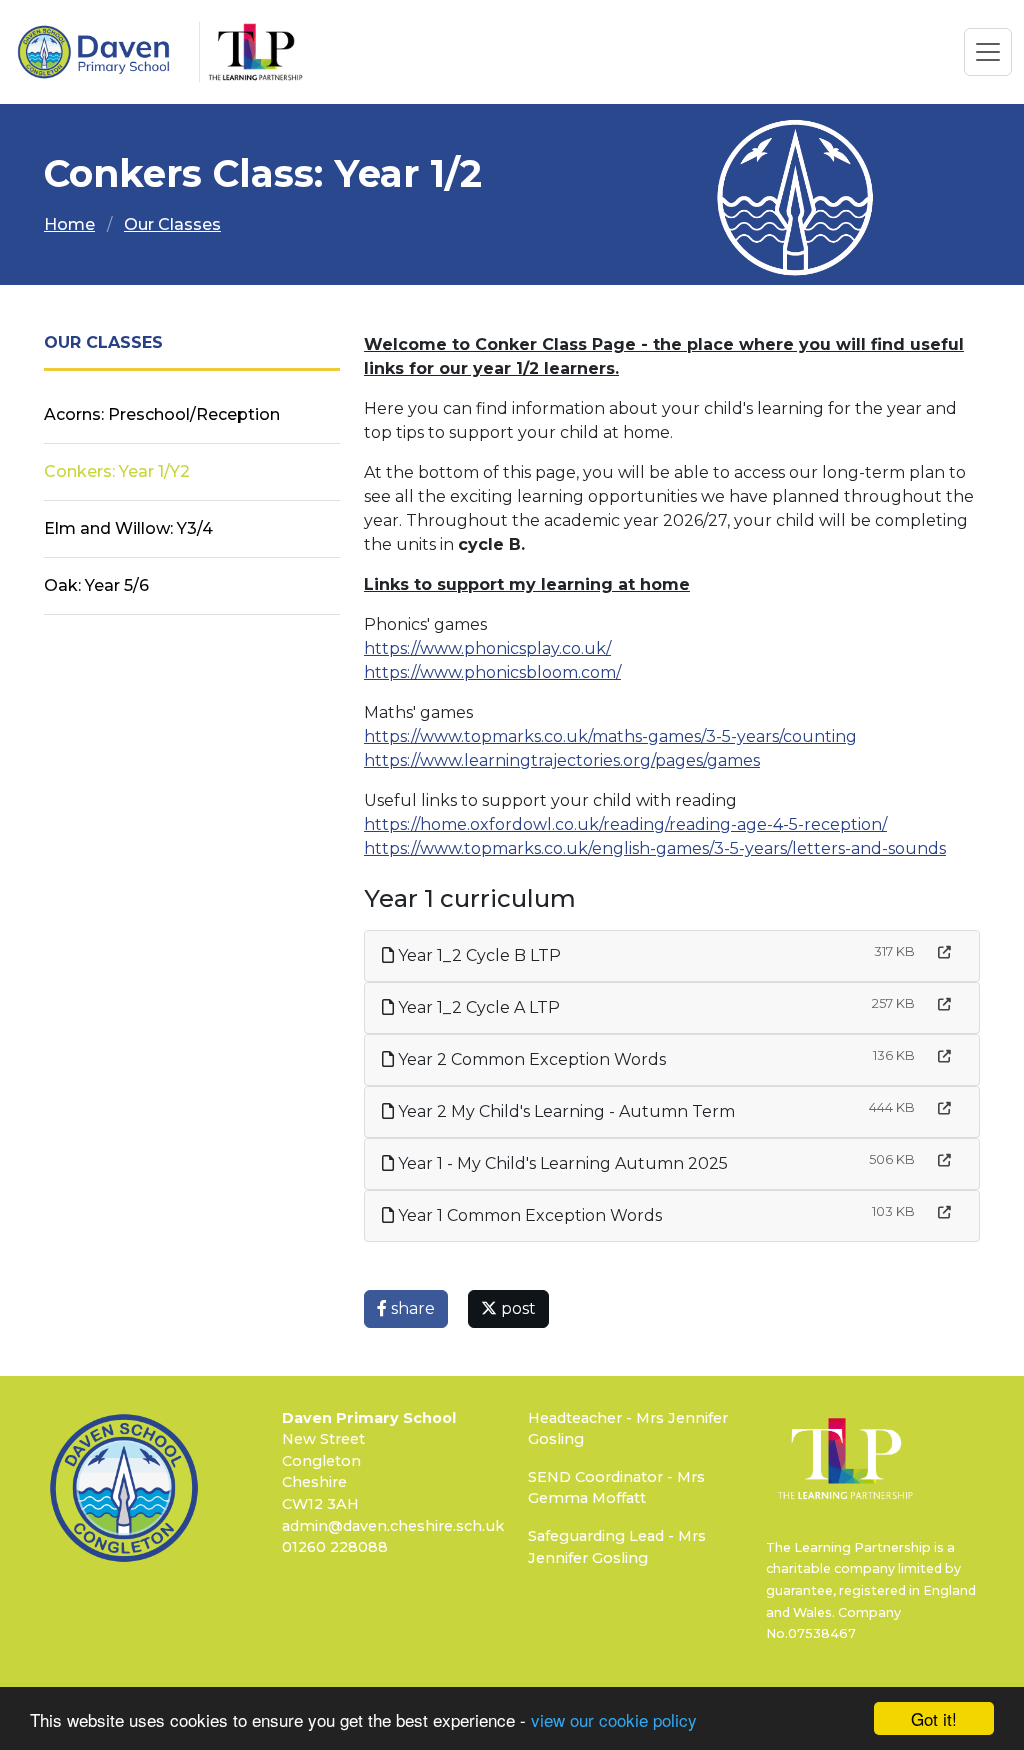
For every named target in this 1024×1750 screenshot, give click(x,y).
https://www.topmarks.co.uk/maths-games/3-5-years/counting (610, 736)
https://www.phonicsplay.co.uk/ (487, 648)
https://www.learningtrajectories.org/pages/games (562, 760)
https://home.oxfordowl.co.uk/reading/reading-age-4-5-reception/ (625, 824)
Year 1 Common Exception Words (528, 1215)
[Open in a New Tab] (944, 952)
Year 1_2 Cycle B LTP (477, 955)
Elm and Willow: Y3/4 (128, 528)
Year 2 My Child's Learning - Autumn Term (564, 1111)
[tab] (672, 585)
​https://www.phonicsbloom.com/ (492, 672)
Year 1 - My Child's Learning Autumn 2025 (561, 1163)
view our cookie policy (614, 1719)
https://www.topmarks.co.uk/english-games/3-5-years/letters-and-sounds (655, 848)
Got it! (934, 1718)
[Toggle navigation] (988, 52)
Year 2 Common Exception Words (530, 1059)
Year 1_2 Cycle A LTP (477, 1007)
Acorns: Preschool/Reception (162, 414)
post (516, 1308)
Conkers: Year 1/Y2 (117, 471)
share (411, 1308)
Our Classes (172, 224)
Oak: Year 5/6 (96, 585)
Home (69, 224)
